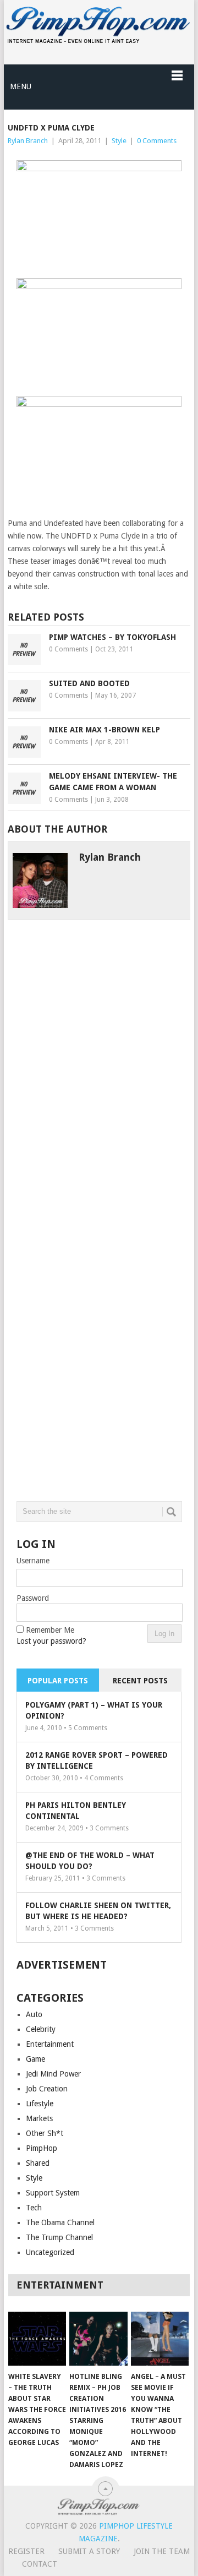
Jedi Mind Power (53, 2074)
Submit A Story (89, 2551)
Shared (38, 2163)
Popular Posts (58, 1681)
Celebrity (41, 2029)
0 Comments (157, 141)
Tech (34, 2208)
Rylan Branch (28, 141)
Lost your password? (51, 1641)
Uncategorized (50, 2252)
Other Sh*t (45, 2133)
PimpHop (42, 2148)
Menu (21, 86)
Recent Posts (140, 1681)
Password (33, 1598)
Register (26, 2551)
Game (35, 2059)
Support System (53, 2193)
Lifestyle (40, 2104)
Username (33, 1561)
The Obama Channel (60, 2222)
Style (119, 141)
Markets (39, 2118)
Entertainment (50, 2044)
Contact (40, 2564)
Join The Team (162, 2551)
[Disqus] (99, 1057)
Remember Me (50, 1630)
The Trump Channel (59, 2237)
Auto (34, 2014)
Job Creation (47, 2089)
